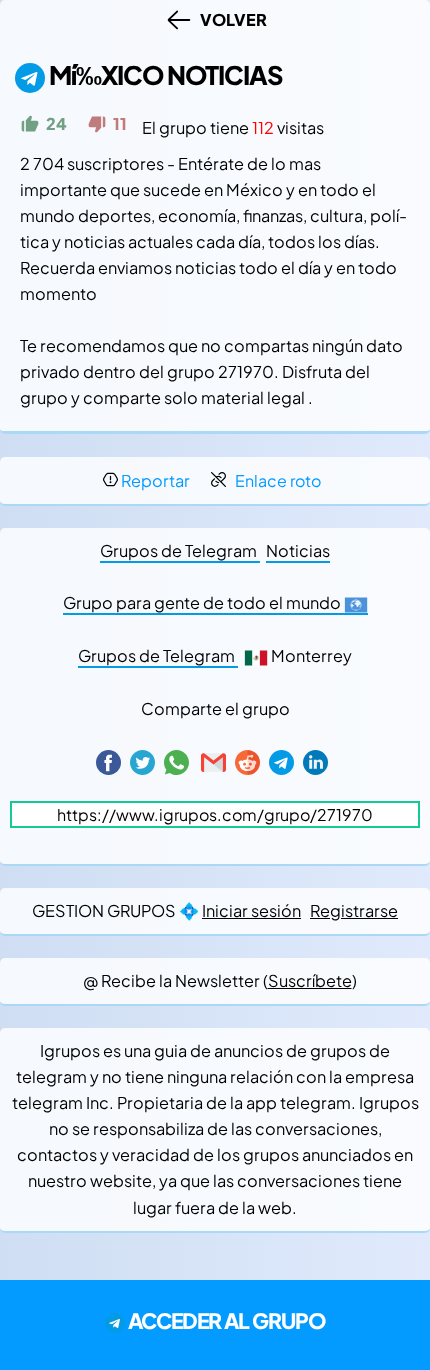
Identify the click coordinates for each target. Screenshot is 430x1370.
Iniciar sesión (251, 910)
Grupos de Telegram (180, 550)
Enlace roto (278, 480)
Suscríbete (310, 980)
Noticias (298, 550)
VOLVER (230, 19)
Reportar (155, 480)
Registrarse (354, 910)
